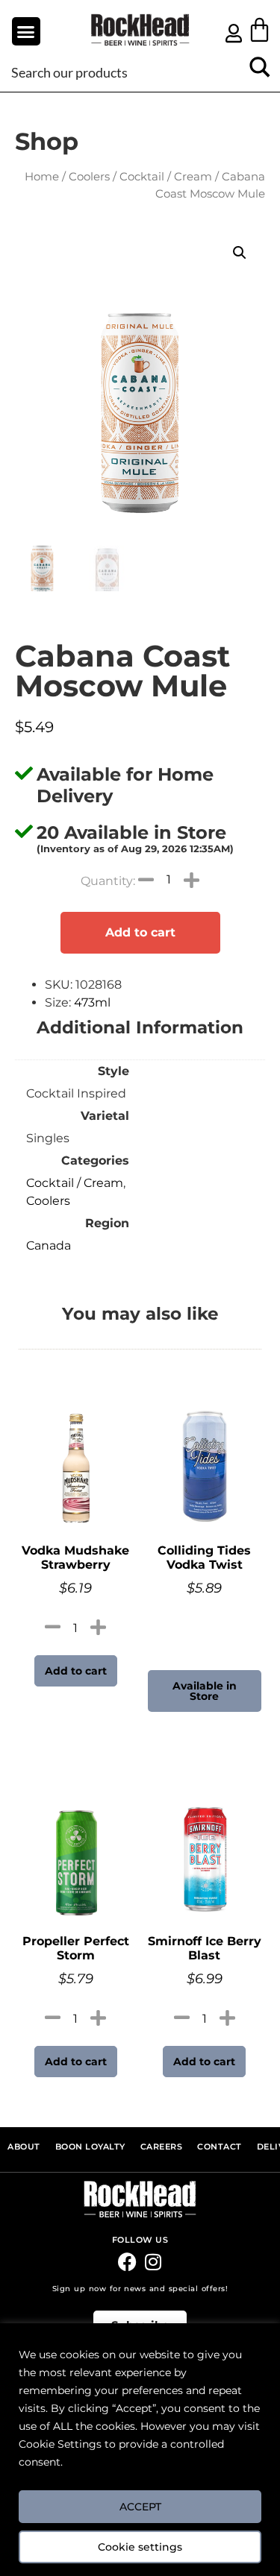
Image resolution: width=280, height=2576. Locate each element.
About (24, 2147)
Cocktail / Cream (166, 177)
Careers (162, 2147)
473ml (92, 1002)
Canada (49, 1246)
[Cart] (259, 29)
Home (42, 177)
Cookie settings (140, 2547)
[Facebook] (127, 2262)
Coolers (89, 177)
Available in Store (205, 1691)
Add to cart (140, 932)
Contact (220, 2147)
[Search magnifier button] (259, 72)
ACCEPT (140, 2507)
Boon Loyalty (90, 2147)
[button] (26, 31)
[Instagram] (153, 2262)
